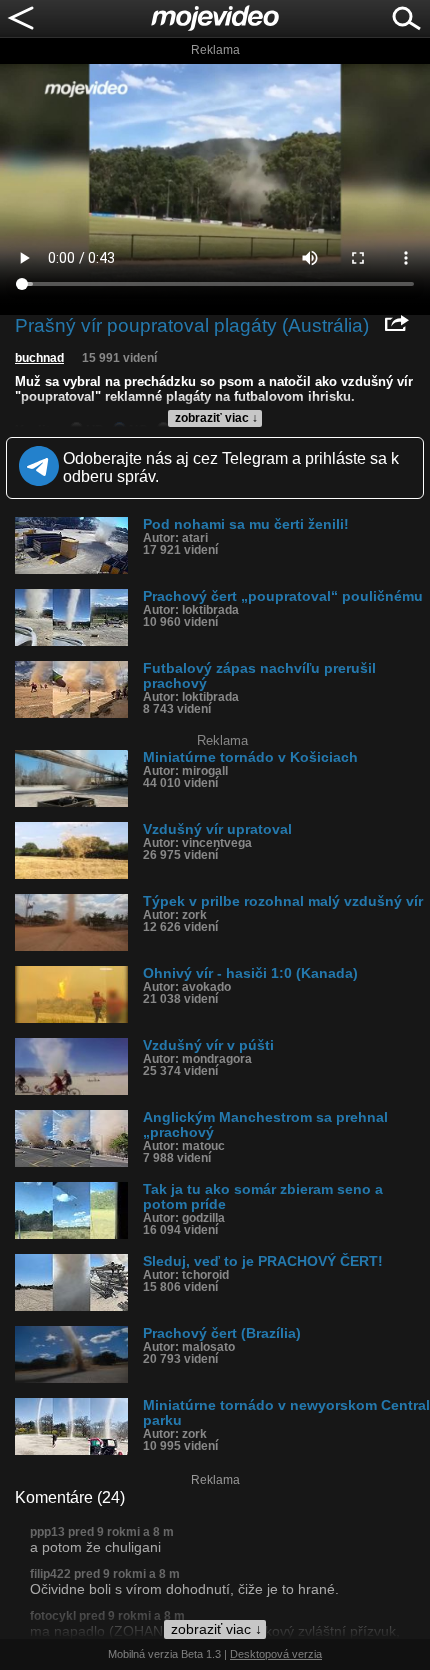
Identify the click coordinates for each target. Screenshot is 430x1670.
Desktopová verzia (276, 1654)
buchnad (39, 358)
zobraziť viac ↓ (216, 418)
